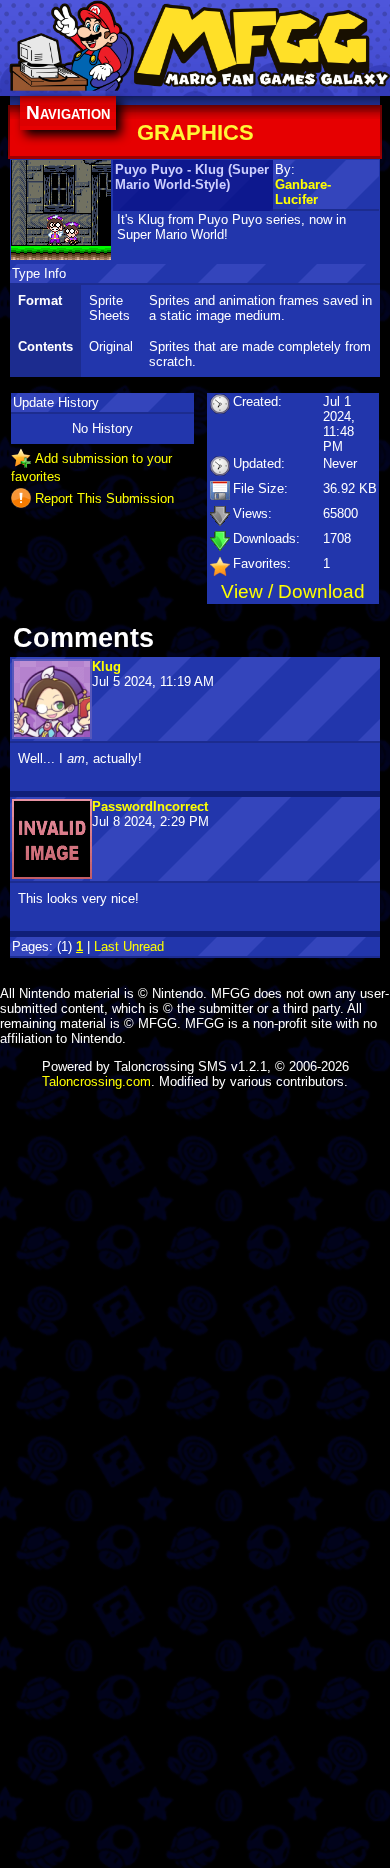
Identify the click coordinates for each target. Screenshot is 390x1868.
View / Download (293, 591)
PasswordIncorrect (150, 806)
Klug (106, 666)
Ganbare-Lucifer (303, 192)
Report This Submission (104, 497)
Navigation (68, 112)
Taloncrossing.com (96, 1081)
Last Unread (129, 946)
